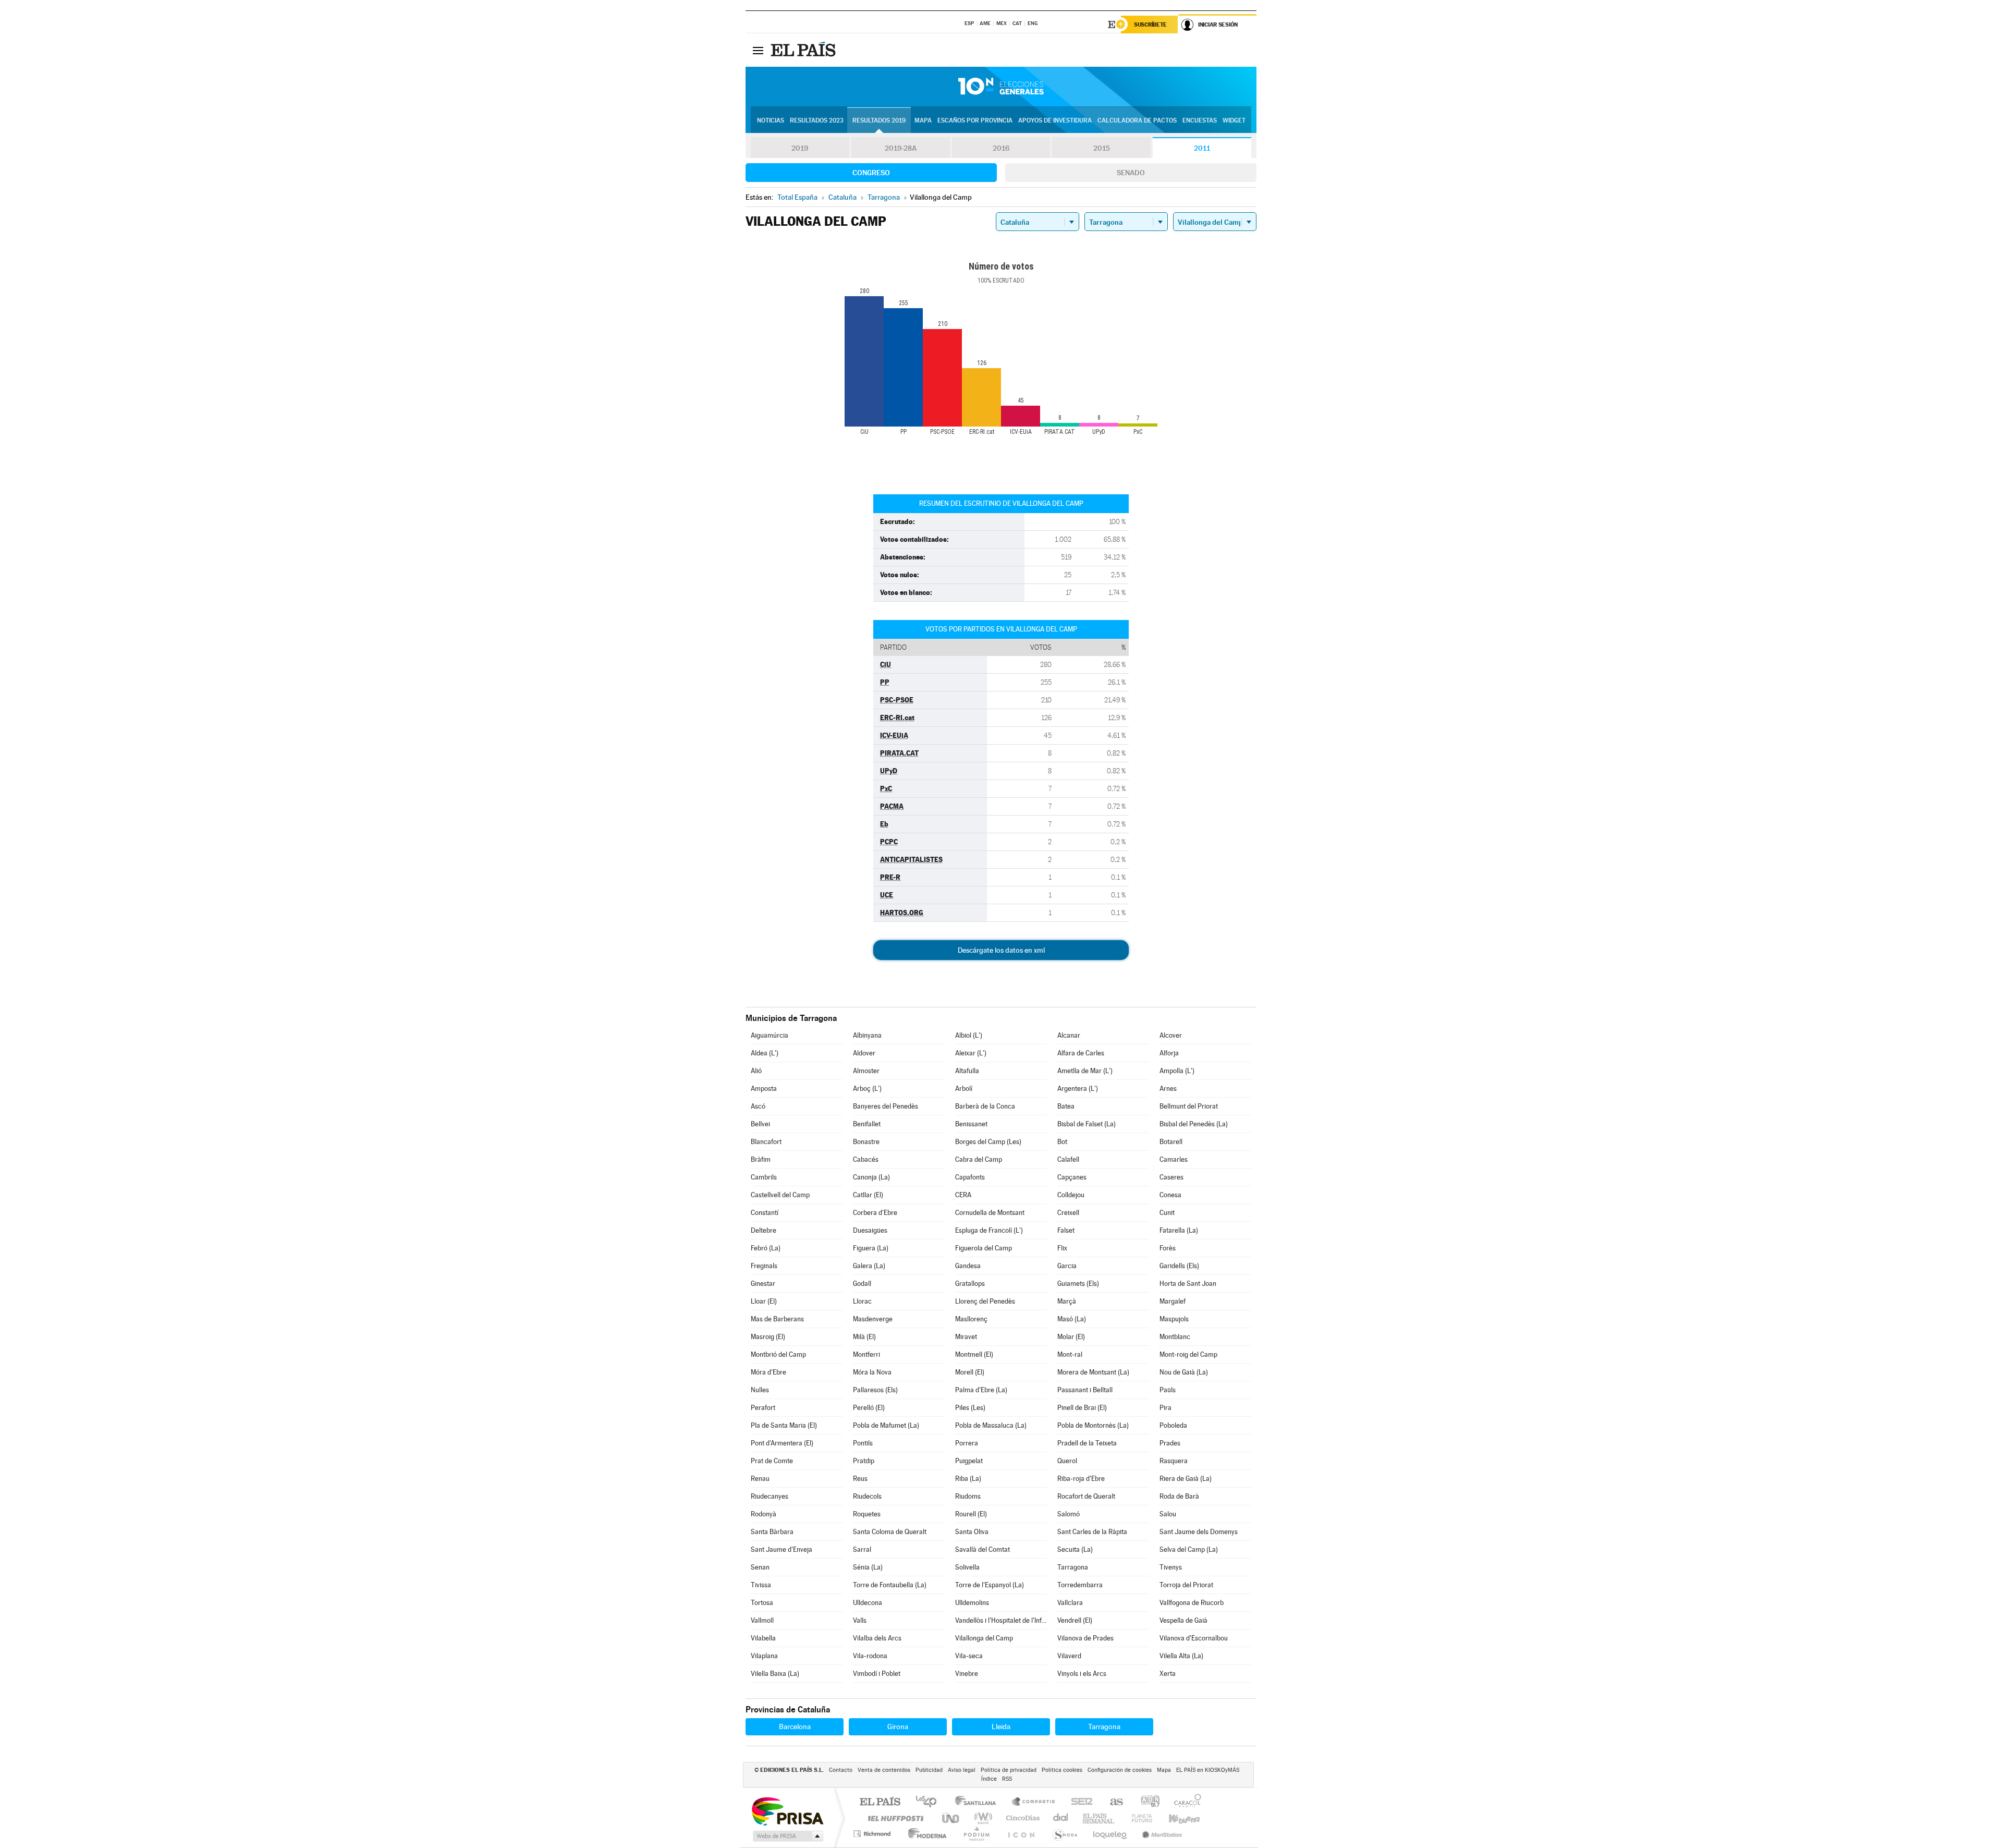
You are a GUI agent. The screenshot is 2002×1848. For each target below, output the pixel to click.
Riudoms (968, 1496)
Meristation (1161, 1834)
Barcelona (795, 1727)
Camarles (1174, 1159)
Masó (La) (1072, 1319)
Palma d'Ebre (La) (981, 1390)
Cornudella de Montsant (990, 1213)
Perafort (763, 1408)
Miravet (966, 1337)
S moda (1064, 1834)
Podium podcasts (976, 1834)
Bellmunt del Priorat (1189, 1106)
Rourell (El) (971, 1514)
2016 (1001, 148)
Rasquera (1174, 1461)
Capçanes (1072, 1177)
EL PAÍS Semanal (1099, 1818)
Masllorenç (971, 1319)
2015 (1102, 148)
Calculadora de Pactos (1137, 120)
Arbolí (964, 1089)
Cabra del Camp (979, 1159)
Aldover (864, 1053)
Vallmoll (762, 1620)
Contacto (841, 1770)
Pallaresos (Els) (875, 1390)
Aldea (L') (765, 1053)
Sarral (862, 1549)
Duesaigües (870, 1230)
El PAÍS (880, 1802)
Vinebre (967, 1674)
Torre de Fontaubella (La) (890, 1585)
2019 (800, 148)
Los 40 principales (930, 1802)
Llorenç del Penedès (985, 1301)
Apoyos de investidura (1055, 120)
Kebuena (1175, 1818)
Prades (1170, 1443)
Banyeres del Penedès (886, 1106)
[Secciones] (758, 50)
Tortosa (762, 1603)
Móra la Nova (872, 1372)
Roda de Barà (1179, 1496)
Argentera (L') (1078, 1089)
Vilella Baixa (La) (775, 1674)
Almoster (866, 1071)
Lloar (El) (764, 1301)
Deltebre (764, 1230)
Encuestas (1200, 120)
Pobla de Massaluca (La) (991, 1425)
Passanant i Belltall (1085, 1390)
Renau (760, 1479)
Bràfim (761, 1159)
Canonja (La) (871, 1177)
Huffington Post (894, 1818)
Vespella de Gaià (1183, 1620)
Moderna (925, 1834)
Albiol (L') (969, 1035)
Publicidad (929, 1770)
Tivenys (1171, 1567)
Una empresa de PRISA (787, 1811)
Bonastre (866, 1142)
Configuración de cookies (1120, 1770)
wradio (981, 1818)
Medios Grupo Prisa (787, 1836)
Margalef (1173, 1301)
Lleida (1001, 1727)
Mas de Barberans (777, 1319)
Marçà (1067, 1301)
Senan (760, 1567)
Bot (1062, 1142)
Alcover (1171, 1035)
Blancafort (766, 1142)
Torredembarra (1080, 1585)
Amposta (764, 1089)
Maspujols (1174, 1319)
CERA (963, 1195)
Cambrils (764, 1177)
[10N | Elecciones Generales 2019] (1001, 87)
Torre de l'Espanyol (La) (990, 1585)
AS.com (1112, 1802)
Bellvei (760, 1124)
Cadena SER (1079, 1802)
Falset (1066, 1230)
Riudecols (867, 1496)
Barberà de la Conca (985, 1106)
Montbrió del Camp (778, 1354)
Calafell (1068, 1159)
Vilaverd (1069, 1656)
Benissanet (971, 1124)
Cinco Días (1021, 1818)
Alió (756, 1071)
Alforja (1169, 1053)
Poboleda (1173, 1425)
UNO (951, 1818)
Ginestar (763, 1284)
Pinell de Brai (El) (1082, 1408)
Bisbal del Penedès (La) (1194, 1124)
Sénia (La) (868, 1567)
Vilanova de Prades (1085, 1638)
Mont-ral (1070, 1354)
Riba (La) (968, 1479)
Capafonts (970, 1177)
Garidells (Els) (1179, 1266)
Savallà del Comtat (982, 1549)
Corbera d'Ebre (875, 1213)
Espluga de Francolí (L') (989, 1230)
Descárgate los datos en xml (1001, 950)
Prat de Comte (772, 1461)
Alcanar (1069, 1035)
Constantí (765, 1213)
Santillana (979, 1802)
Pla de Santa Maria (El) (784, 1425)
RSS (1007, 1779)
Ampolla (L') (1177, 1071)
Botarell (1171, 1142)
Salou (1168, 1514)
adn (1146, 1802)
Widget (1234, 120)
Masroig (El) (768, 1337)
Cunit (1167, 1213)
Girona (898, 1727)
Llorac (862, 1301)
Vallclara (1070, 1603)
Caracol (1185, 1802)
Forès (1168, 1248)
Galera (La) (869, 1266)
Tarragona (1073, 1567)
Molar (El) (1071, 1337)
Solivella (967, 1567)
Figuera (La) (871, 1248)
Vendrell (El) (1075, 1620)
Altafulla (967, 1071)
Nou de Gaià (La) (1184, 1372)
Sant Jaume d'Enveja (782, 1549)
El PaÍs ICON (1021, 1834)
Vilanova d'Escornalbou (1194, 1638)
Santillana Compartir (1034, 1802)
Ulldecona (868, 1603)
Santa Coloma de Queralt (890, 1532)
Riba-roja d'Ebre (1081, 1479)
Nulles (760, 1390)
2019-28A (901, 148)
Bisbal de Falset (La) (1087, 1124)
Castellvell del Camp (780, 1195)
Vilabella (763, 1638)
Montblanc (1175, 1337)
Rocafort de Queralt (1086, 1496)
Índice (989, 1779)
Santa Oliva (972, 1532)
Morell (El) (970, 1372)
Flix (1062, 1248)
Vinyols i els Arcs (1082, 1674)
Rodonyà (764, 1514)
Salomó (1069, 1514)
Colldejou (1071, 1195)
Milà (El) (864, 1337)
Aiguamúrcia (770, 1035)
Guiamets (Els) (1078, 1284)
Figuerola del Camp (984, 1248)
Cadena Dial (1061, 1818)
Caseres (1171, 1177)
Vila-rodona (870, 1656)
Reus (860, 1479)
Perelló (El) (869, 1408)
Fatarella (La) (1179, 1230)
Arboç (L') (867, 1089)
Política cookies (1062, 1770)
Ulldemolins (972, 1603)
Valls (860, 1620)
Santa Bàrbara (772, 1532)
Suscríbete (1150, 25)
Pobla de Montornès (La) (1093, 1425)
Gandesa (968, 1266)
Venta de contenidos (884, 1770)
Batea (1066, 1106)
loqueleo (1110, 1834)
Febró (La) (766, 1248)
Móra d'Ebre (768, 1372)
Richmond (873, 1834)
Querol (1067, 1461)
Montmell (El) (974, 1354)
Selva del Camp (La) (1189, 1549)
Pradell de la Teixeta (1087, 1443)
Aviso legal (962, 1770)
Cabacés (866, 1159)
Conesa (1170, 1195)
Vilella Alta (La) (1181, 1656)
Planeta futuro (1138, 1818)
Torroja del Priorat (1186, 1585)
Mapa (923, 120)
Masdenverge (873, 1319)
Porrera (967, 1443)
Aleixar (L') (971, 1053)
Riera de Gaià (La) (1186, 1479)
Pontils (863, 1443)
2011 (1202, 148)
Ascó (758, 1106)
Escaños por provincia (975, 120)
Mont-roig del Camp (1188, 1354)
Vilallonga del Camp (984, 1638)
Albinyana (867, 1035)
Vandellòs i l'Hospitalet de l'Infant (1001, 1620)
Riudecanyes (770, 1496)
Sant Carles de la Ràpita (1092, 1532)
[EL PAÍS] (804, 50)
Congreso (871, 173)
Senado (1131, 173)
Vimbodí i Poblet (877, 1674)
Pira (1165, 1408)
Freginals (764, 1266)
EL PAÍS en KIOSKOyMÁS (1208, 1770)
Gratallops (970, 1284)
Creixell (1068, 1213)
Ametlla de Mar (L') (1085, 1071)
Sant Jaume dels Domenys (1199, 1532)
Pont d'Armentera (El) (782, 1443)
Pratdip (864, 1461)
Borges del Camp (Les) (988, 1142)
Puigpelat (969, 1461)
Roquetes (867, 1514)
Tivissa (761, 1585)
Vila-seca (969, 1656)
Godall (862, 1284)
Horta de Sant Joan (1188, 1284)
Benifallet (867, 1124)
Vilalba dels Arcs (877, 1638)
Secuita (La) (1075, 1549)
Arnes (1168, 1089)
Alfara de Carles (1081, 1053)
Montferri (866, 1354)
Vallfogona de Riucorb (1192, 1603)
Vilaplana (764, 1656)
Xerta (1168, 1674)
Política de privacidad (1009, 1770)
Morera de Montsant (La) (1093, 1372)
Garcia (1067, 1266)
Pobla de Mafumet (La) (886, 1425)
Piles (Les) (970, 1408)
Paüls (1168, 1390)
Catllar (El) (868, 1195)
